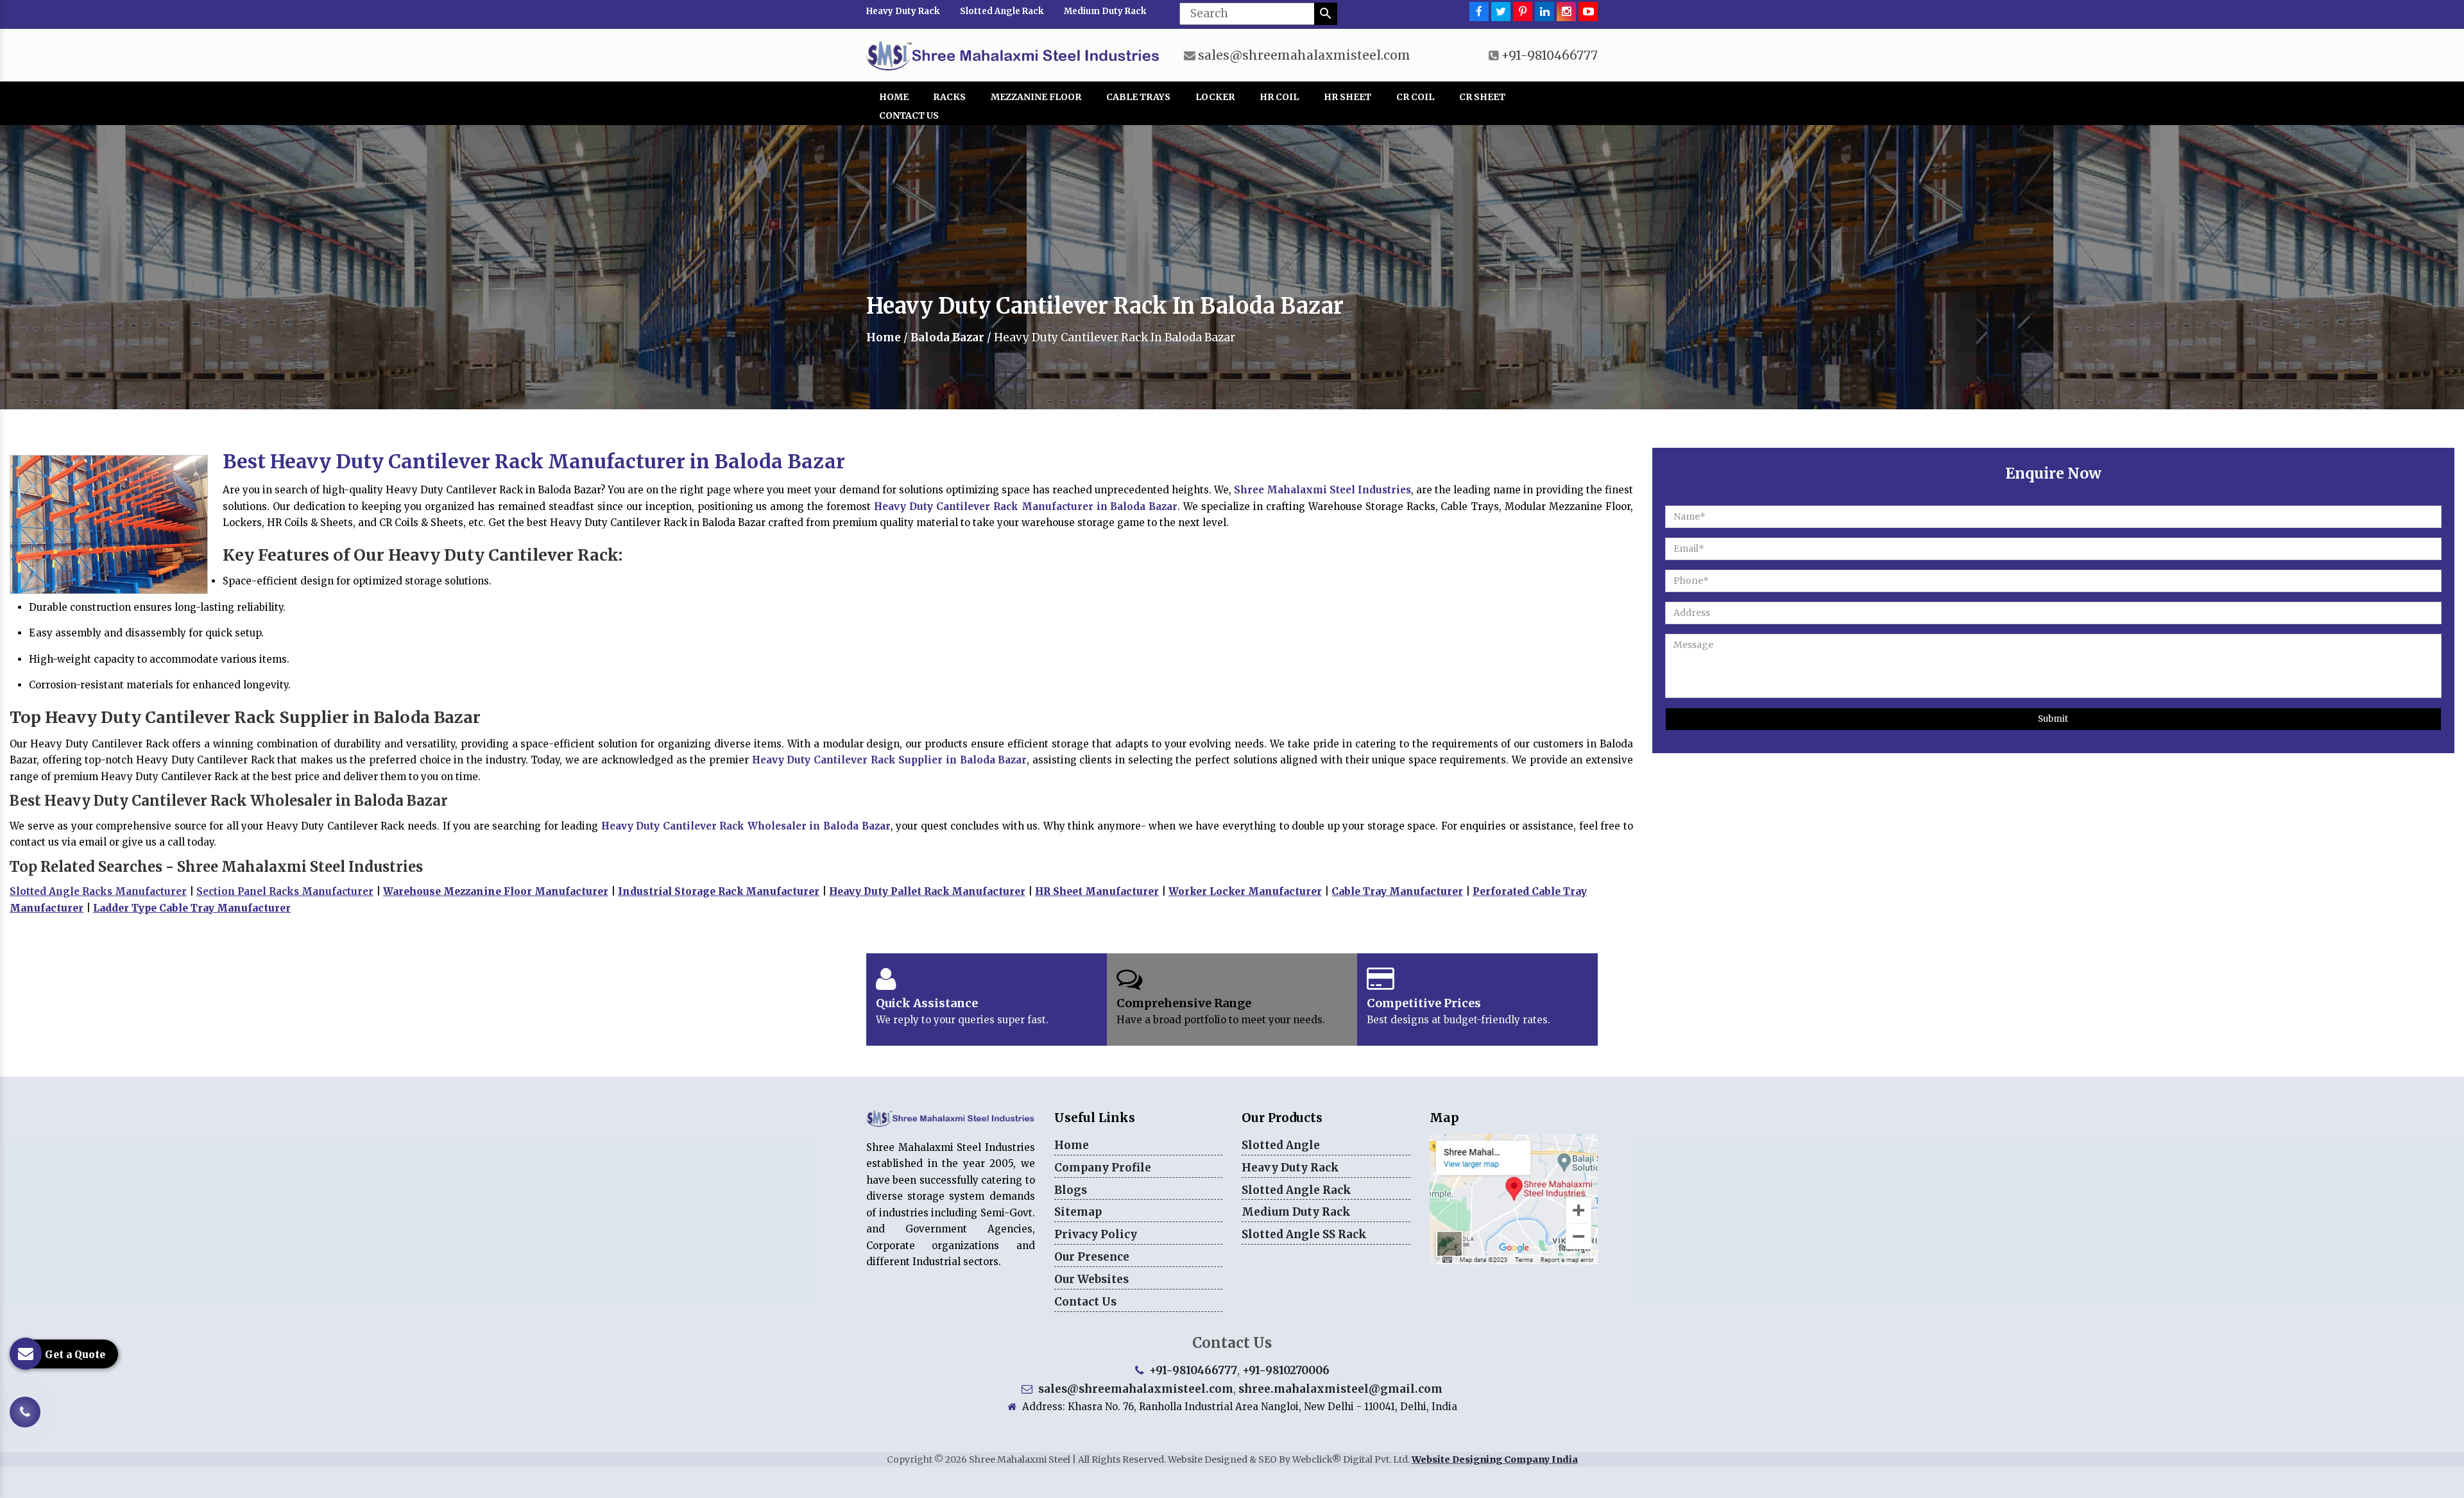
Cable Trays (1138, 97)
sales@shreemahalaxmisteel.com (1304, 55)
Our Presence (1092, 1257)
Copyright (910, 1460)
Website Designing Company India (1495, 1460)
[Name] (1326, 14)
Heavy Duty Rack (903, 11)
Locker (1215, 97)
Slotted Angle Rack (1002, 11)
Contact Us (909, 115)
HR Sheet (1347, 97)
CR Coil (1415, 97)
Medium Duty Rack (1105, 11)
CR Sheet (1482, 97)
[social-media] (1479, 12)
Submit (2053, 719)
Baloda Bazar (947, 337)
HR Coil (1279, 97)
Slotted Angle (1281, 1145)
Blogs (1071, 1190)
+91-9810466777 (1549, 55)
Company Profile (1103, 1168)
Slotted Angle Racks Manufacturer (98, 891)
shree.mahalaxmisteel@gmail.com (1340, 1389)
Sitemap (1078, 1212)
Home (894, 97)
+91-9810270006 (1286, 1370)
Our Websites (1091, 1279)
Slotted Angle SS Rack (1304, 1234)
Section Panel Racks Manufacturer (285, 891)
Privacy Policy (1096, 1234)
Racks (949, 97)
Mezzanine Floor (1036, 97)
